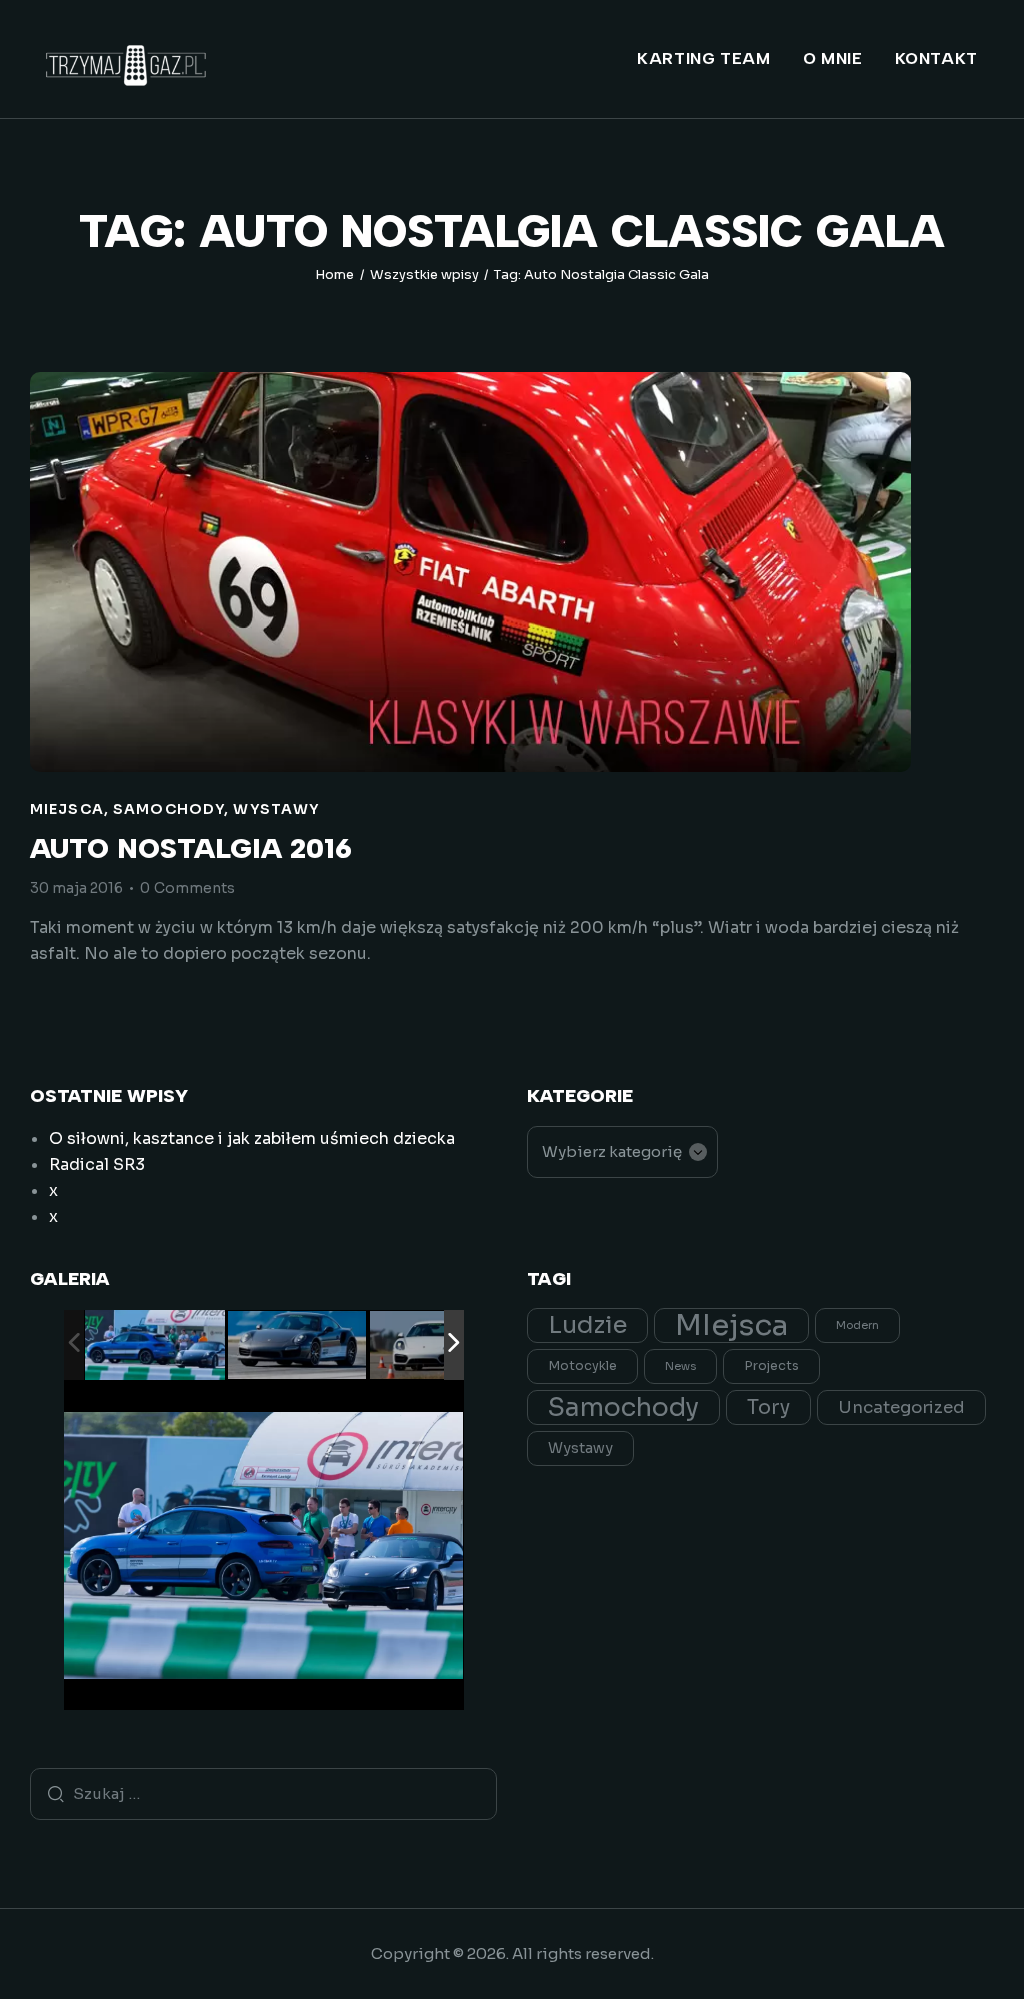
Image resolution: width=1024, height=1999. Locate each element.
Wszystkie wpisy (424, 274)
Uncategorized (901, 1407)
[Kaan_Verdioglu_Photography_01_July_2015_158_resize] (298, 1346)
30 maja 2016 (76, 888)
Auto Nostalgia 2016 (191, 848)
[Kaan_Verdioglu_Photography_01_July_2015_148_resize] (440, 1346)
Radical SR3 (97, 1164)
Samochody (168, 809)
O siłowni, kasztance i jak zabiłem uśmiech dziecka (252, 1138)
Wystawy (276, 809)
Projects (771, 1366)
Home (334, 274)
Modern (857, 1325)
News (680, 1366)
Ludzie (587, 1325)
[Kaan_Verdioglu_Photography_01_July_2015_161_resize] (155, 1345)
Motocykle (582, 1366)
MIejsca (67, 809)
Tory (768, 1407)
